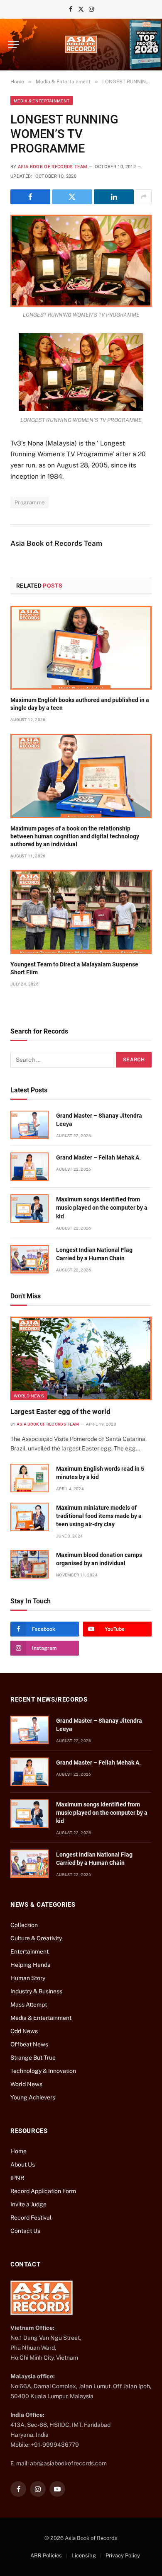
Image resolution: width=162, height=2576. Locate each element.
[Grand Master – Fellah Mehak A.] (29, 1167)
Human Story (28, 1978)
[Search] (149, 45)
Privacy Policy (123, 2555)
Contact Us (25, 2231)
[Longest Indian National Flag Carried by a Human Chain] (29, 1259)
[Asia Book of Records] (81, 44)
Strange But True (33, 2058)
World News (29, 1396)
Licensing (84, 2555)
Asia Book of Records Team (53, 167)
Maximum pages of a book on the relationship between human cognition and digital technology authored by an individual (75, 836)
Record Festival (31, 2218)
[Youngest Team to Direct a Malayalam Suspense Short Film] (81, 912)
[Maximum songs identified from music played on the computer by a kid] (29, 1209)
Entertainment (29, 1951)
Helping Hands (30, 1965)
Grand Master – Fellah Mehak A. (98, 1157)
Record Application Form (43, 2191)
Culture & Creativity (36, 1938)
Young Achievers (33, 2097)
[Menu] (14, 45)
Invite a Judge (28, 2204)
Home (18, 2151)
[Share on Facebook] (30, 197)
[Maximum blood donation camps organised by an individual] (29, 1564)
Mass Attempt (29, 2005)
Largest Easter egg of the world (60, 1411)
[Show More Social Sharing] (144, 197)
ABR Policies (46, 2555)
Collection (24, 1925)
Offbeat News (29, 2044)
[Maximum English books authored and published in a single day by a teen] (81, 648)
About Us (23, 2164)
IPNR (17, 2178)
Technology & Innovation (43, 2071)
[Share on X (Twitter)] (72, 197)
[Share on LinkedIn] (114, 197)
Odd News (24, 2031)
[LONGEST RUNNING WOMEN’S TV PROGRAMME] (81, 261)
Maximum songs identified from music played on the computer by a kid (102, 1208)
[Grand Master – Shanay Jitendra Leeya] (29, 1125)
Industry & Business (36, 1991)
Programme (30, 502)
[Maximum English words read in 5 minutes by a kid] (29, 1478)
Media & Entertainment (42, 101)
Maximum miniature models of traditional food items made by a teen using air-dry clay (99, 1516)
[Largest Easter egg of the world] (81, 1358)
